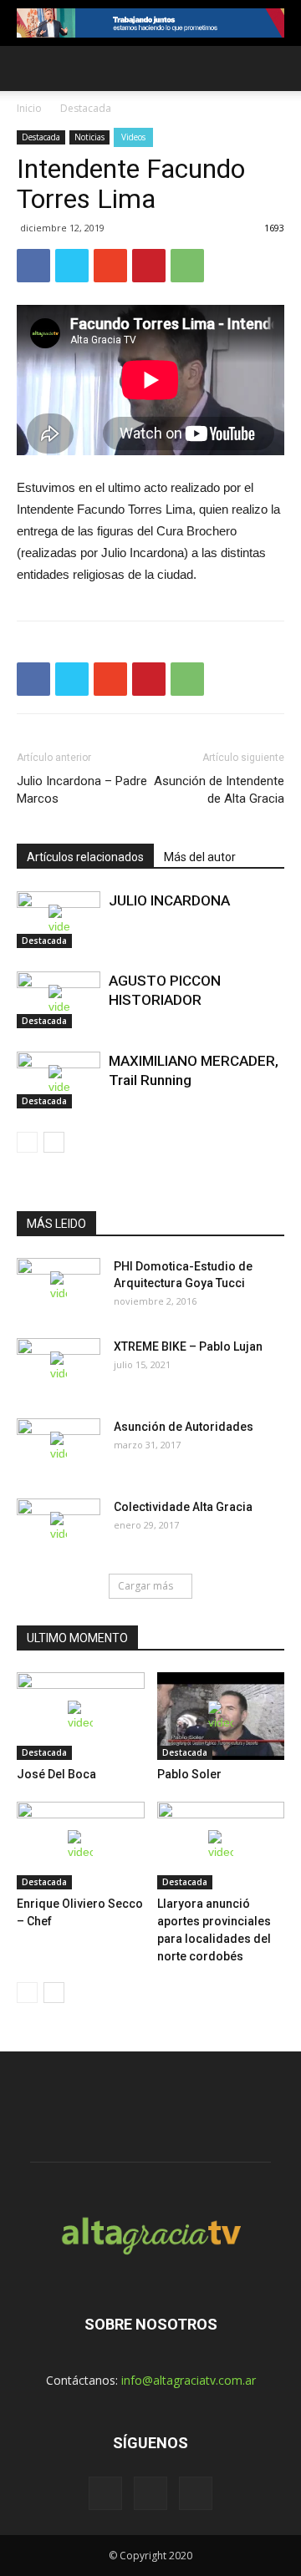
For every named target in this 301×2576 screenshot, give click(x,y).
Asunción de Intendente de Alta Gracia (219, 790)
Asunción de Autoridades (184, 1427)
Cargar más (145, 1586)
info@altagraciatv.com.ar (189, 2380)
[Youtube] (196, 2493)
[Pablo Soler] (221, 1716)
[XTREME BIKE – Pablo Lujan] (59, 1367)
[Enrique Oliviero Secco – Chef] (81, 1846)
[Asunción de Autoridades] (59, 1448)
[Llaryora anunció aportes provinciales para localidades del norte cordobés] (221, 1846)
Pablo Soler (189, 1774)
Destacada (86, 108)
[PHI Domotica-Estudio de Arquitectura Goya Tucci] (59, 1287)
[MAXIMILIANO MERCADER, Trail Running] (59, 1080)
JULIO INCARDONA (169, 900)
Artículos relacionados (85, 857)
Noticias (89, 137)
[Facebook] (105, 2493)
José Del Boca (56, 1774)
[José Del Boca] (81, 1716)
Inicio (29, 108)
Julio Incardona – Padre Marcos (82, 790)
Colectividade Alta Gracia (183, 1507)
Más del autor (200, 857)
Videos (133, 137)
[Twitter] (150, 2493)
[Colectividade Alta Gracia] (59, 1528)
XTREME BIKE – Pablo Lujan (188, 1346)
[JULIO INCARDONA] (59, 920)
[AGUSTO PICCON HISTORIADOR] (59, 1000)
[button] (278, 68)
